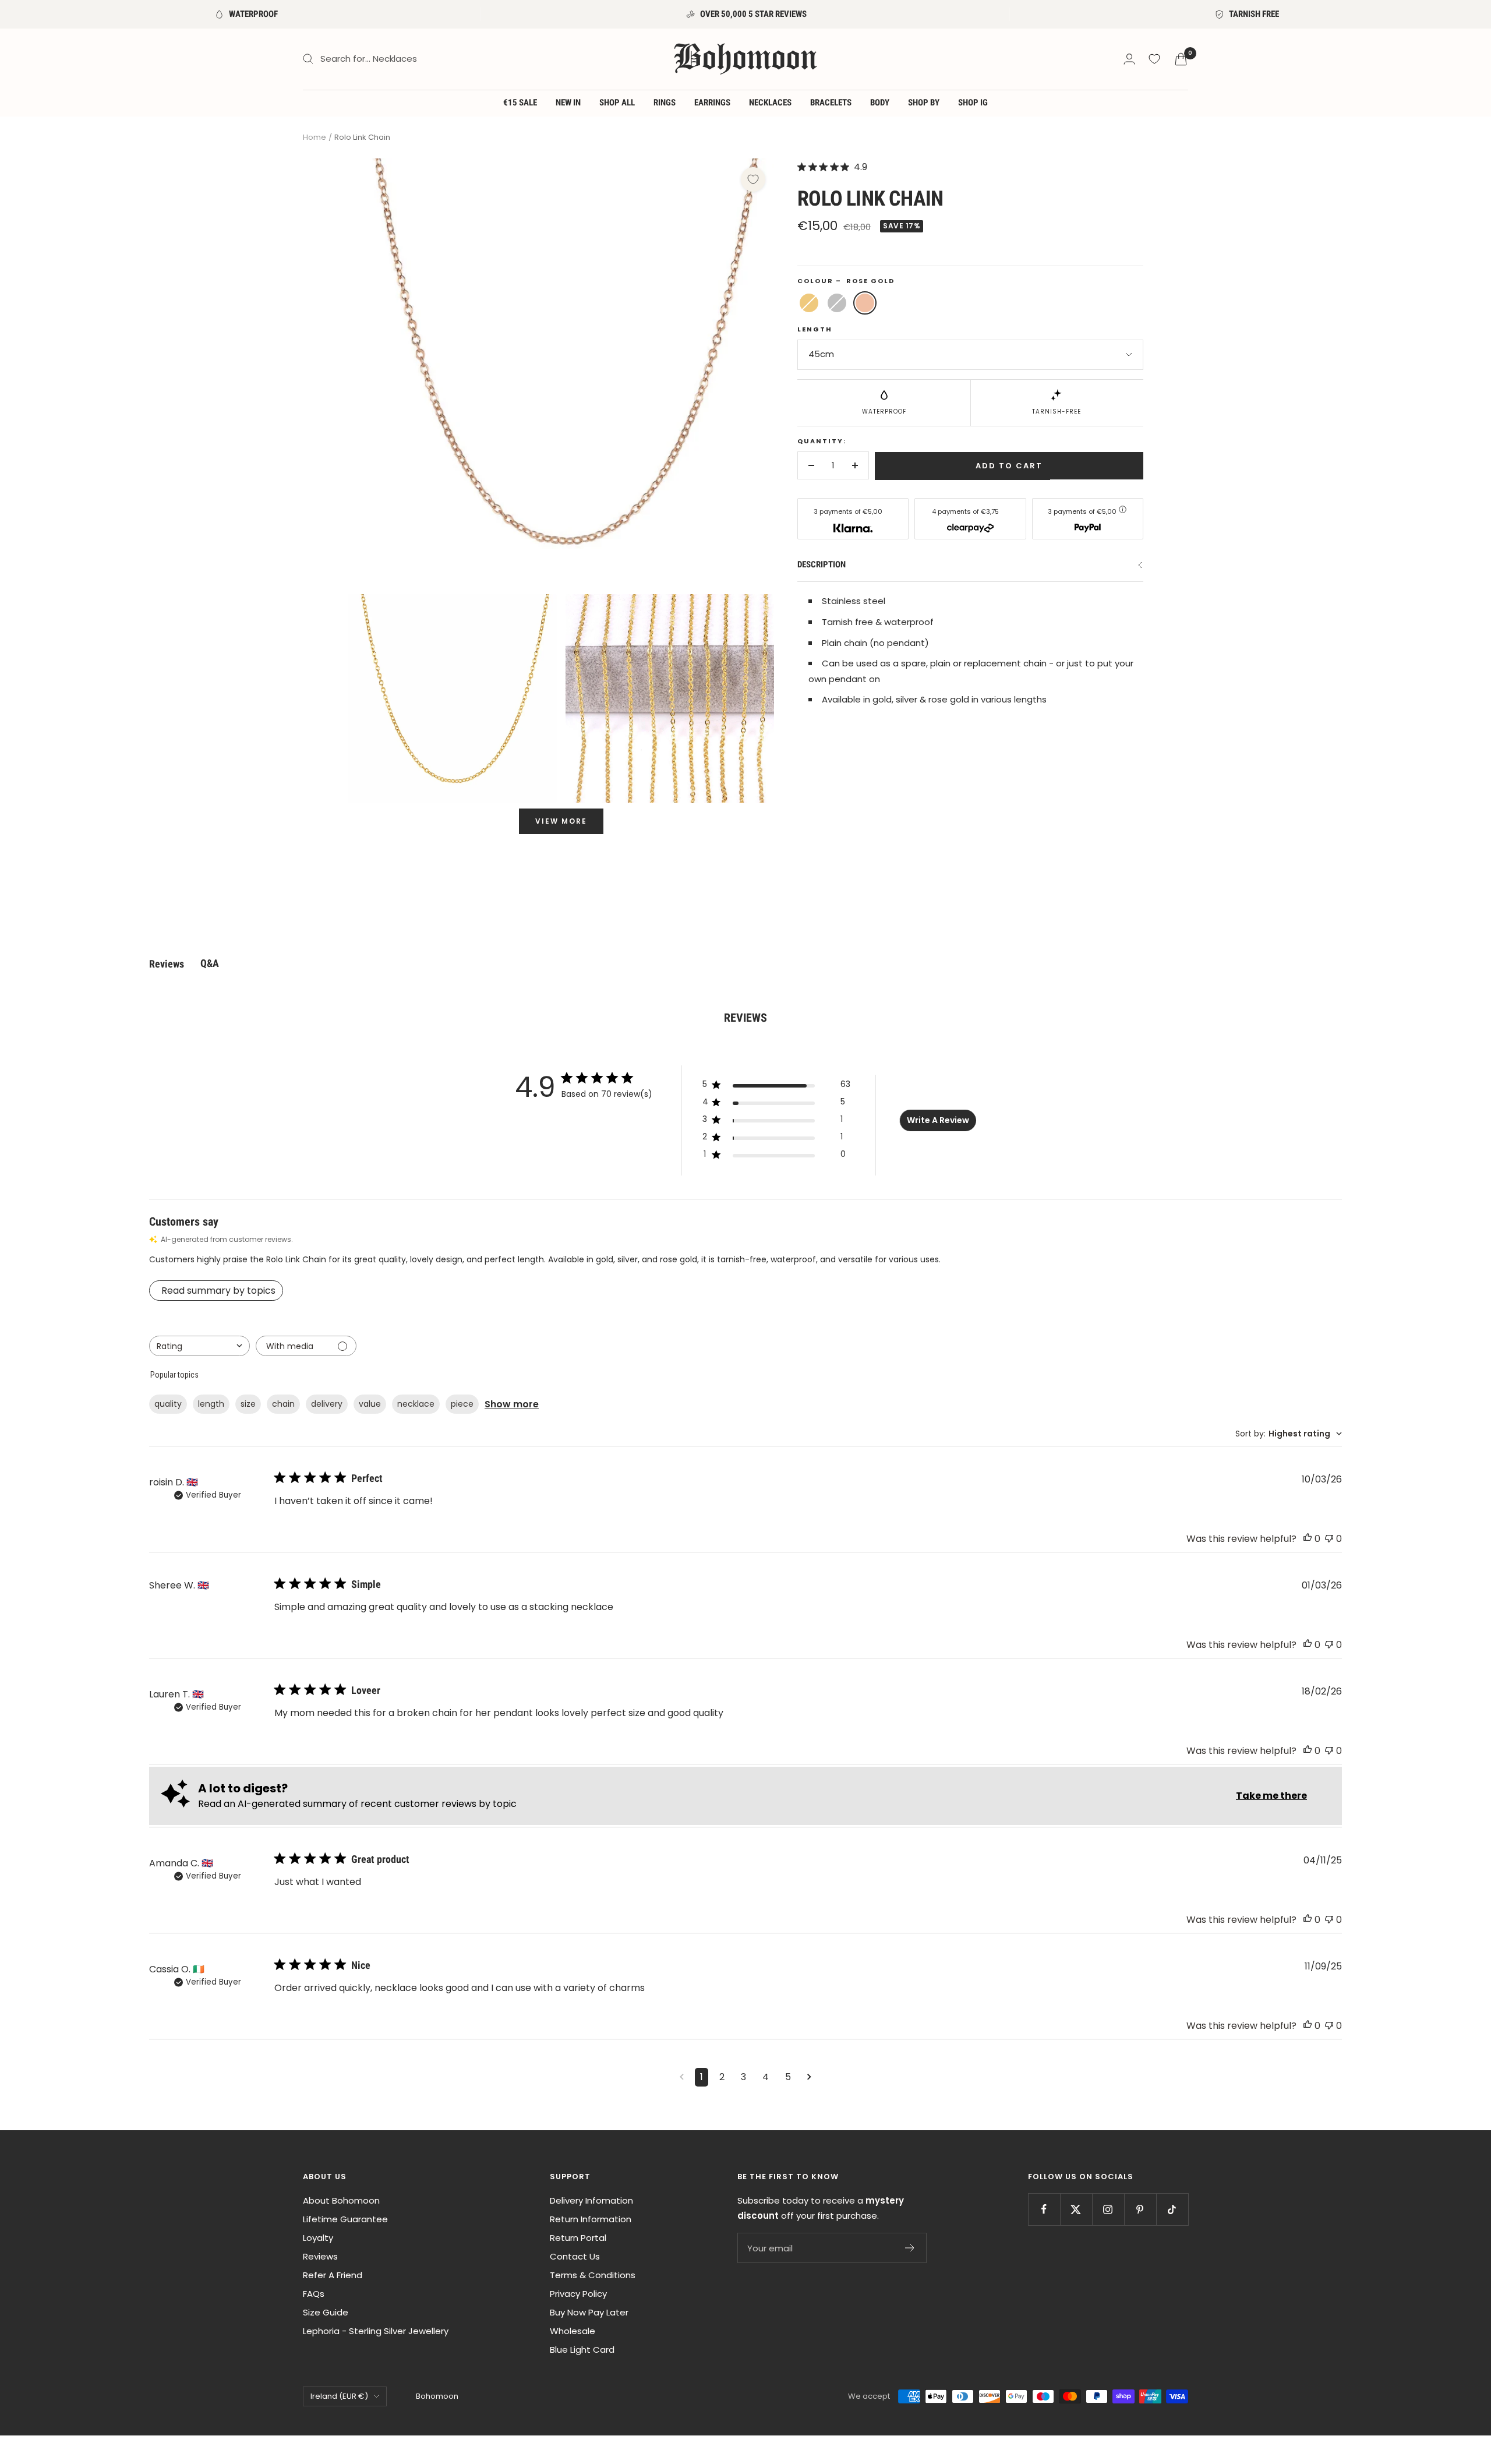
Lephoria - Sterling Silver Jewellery (376, 2331)
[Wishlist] (1154, 59)
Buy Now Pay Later (589, 2312)
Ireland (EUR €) (339, 2396)
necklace (416, 1404)
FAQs (314, 2294)
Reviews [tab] (167, 964)
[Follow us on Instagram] (1108, 2209)
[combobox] (199, 1346)
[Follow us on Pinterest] (1140, 2209)
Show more (512, 1404)
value (370, 1404)
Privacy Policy (578, 2294)
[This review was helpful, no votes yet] (1308, 1539)
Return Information (591, 2219)
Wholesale (573, 2331)
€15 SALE (520, 103)
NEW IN (568, 103)
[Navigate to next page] (809, 2077)
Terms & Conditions (593, 2275)
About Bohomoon (341, 2200)
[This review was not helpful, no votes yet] (1329, 1539)
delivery (327, 1404)
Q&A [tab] (210, 963)
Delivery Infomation (591, 2200)
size (248, 1404)
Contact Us (575, 2256)
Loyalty (318, 2238)
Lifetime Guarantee (345, 2219)
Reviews (320, 2256)
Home (315, 137)
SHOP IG (973, 103)
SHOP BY (924, 103)
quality (168, 1404)
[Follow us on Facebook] (1044, 2209)
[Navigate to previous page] (682, 2077)
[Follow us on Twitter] (1076, 2209)
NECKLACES (770, 103)
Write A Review (938, 1120)
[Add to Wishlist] (753, 179)
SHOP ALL (617, 103)
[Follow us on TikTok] (1172, 2209)
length (211, 1404)
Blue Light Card (582, 2350)
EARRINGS (712, 103)
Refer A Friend (333, 2275)
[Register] (910, 2248)
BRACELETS (831, 103)
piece (462, 1404)
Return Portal (578, 2238)
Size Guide (326, 2312)
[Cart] (1181, 59)
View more (561, 821)
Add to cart (1009, 466)
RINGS (665, 103)
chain (283, 1404)
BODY (880, 103)
